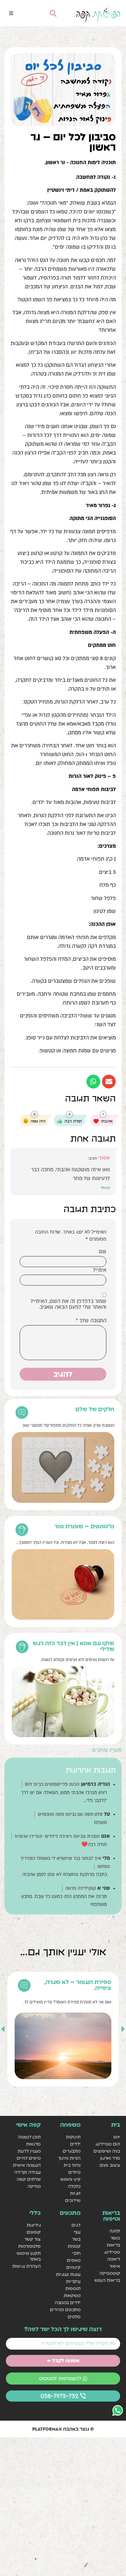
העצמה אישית (27, 2165)
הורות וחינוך (69, 2158)
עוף (77, 2232)
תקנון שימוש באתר (29, 2256)
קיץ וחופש (70, 2179)
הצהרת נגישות (27, 2266)
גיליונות (34, 2225)
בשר (76, 2239)
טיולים (74, 2172)
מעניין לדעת (29, 2151)
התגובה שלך (91, 1321)
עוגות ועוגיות (68, 2274)
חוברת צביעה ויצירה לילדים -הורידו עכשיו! (57, 1836)
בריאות (113, 2245)
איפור (115, 2266)
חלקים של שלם (95, 1409)
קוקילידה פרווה (81, 1888)
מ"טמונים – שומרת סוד (84, 1526)
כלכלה (74, 2186)
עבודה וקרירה (28, 2172)
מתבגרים (71, 2151)
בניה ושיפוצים (107, 2151)
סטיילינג (112, 2252)
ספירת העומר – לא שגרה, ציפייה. (78, 1985)
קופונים (34, 2232)
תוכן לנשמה (29, 2137)
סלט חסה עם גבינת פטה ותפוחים (70, 1814)
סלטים (74, 2317)
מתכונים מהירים (65, 2310)
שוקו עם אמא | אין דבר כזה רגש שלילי (74, 1646)
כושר (115, 2238)
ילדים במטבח (68, 2302)
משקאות (72, 2295)
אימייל (100, 1270)
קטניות (74, 2246)
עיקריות (73, 2281)
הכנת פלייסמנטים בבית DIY (52, 1784)
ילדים (75, 2144)
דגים (76, 2225)
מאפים (74, 2260)
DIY (117, 2137)
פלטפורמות (29, 2246)
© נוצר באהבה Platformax (63, 2429)
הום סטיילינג (108, 2144)
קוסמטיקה (110, 2273)
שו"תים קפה (29, 2179)
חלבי (76, 2253)
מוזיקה (34, 2186)
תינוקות (73, 2137)
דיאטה (114, 2259)
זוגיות (75, 2193)
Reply (105, 1187)
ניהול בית (72, 2165)
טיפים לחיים (29, 2158)
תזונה (115, 2231)
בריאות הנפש (107, 2280)
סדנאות (33, 2144)
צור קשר (33, 2239)
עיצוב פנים (110, 2165)
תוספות (73, 2288)
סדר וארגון (110, 2158)
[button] (11, 13)
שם (103, 1252)
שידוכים (73, 2200)
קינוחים (73, 2267)
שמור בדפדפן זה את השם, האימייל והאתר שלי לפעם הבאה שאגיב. (68, 1304)
